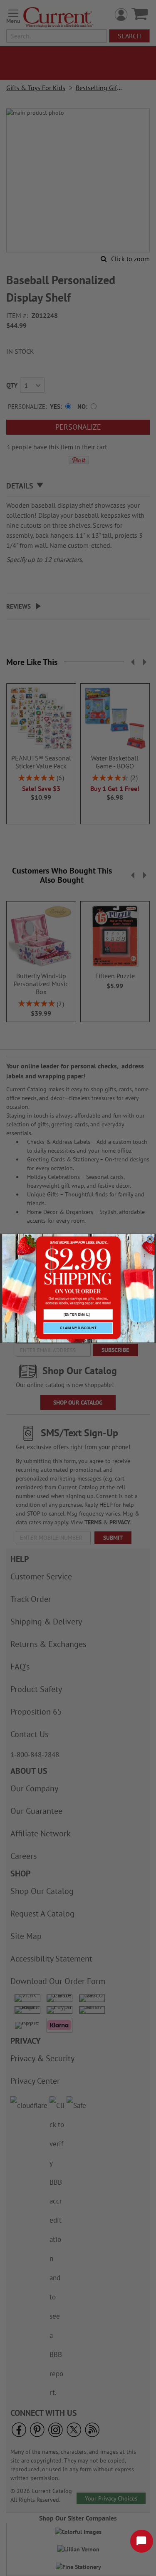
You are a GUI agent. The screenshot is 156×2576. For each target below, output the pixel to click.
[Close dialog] (150, 1239)
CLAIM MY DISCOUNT (78, 1328)
